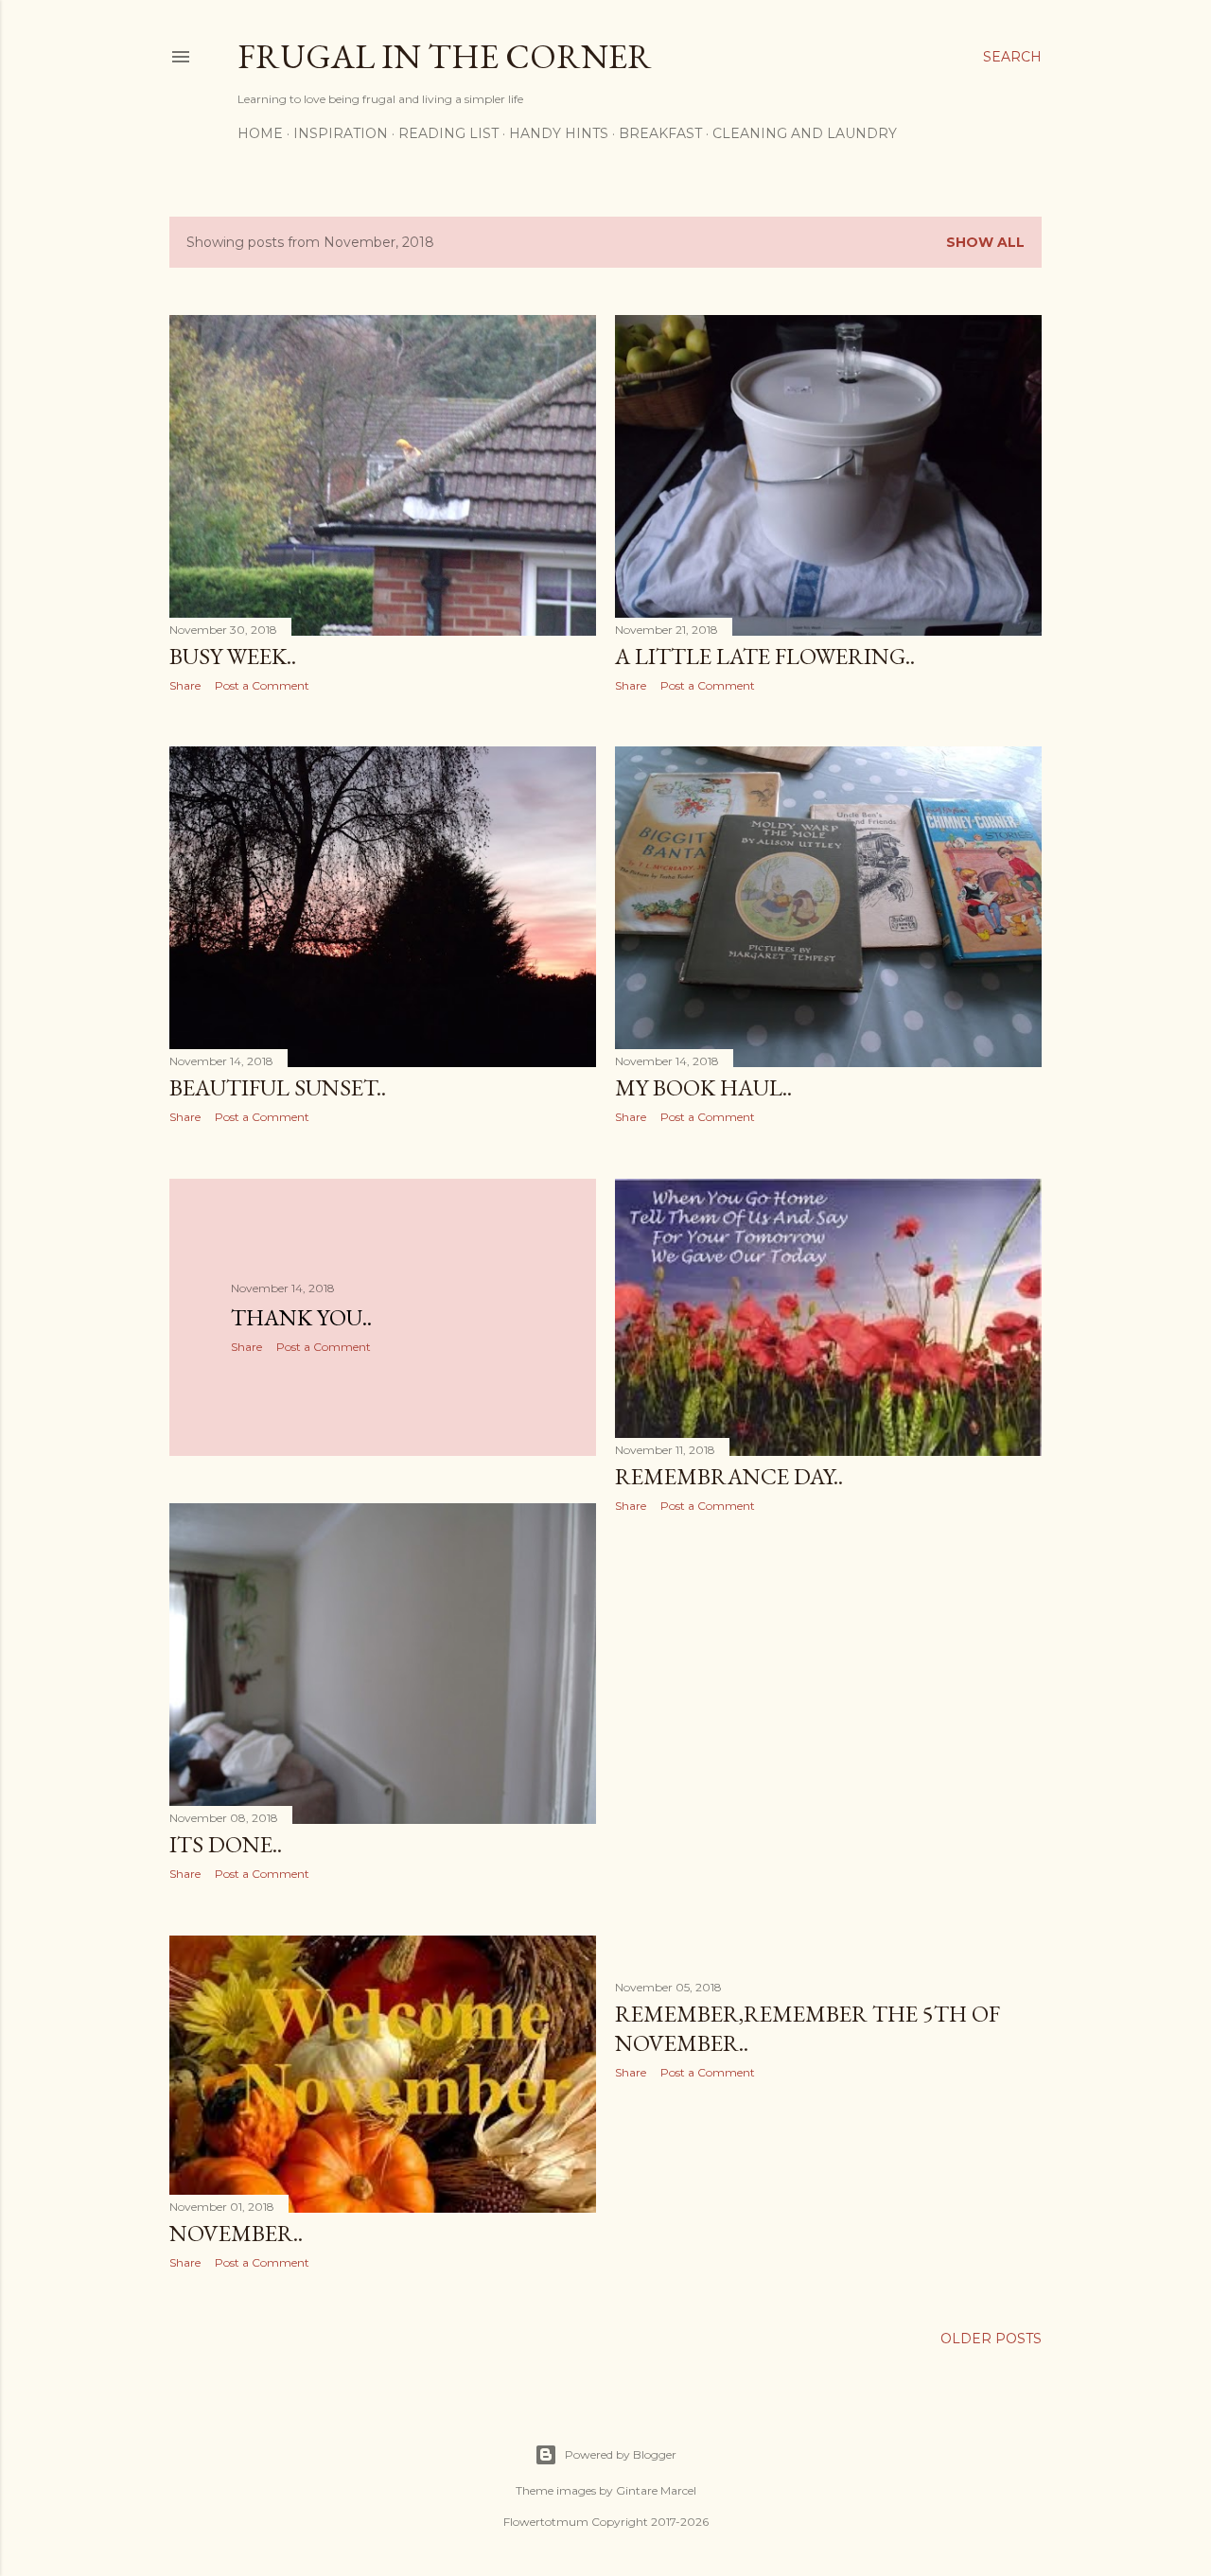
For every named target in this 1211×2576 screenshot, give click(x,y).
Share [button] (185, 685)
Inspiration (341, 133)
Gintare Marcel (656, 2490)
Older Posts (991, 2339)
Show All (985, 242)
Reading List (448, 133)
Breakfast (660, 133)
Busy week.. (233, 656)
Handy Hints (559, 133)
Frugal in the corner (445, 56)
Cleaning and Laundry (805, 133)
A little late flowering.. (765, 656)
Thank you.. (301, 1317)
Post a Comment (262, 685)
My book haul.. (703, 1087)
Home (260, 133)
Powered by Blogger (621, 2454)
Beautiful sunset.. (278, 1087)
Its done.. (226, 1844)
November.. (236, 2233)
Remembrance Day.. (729, 1476)
